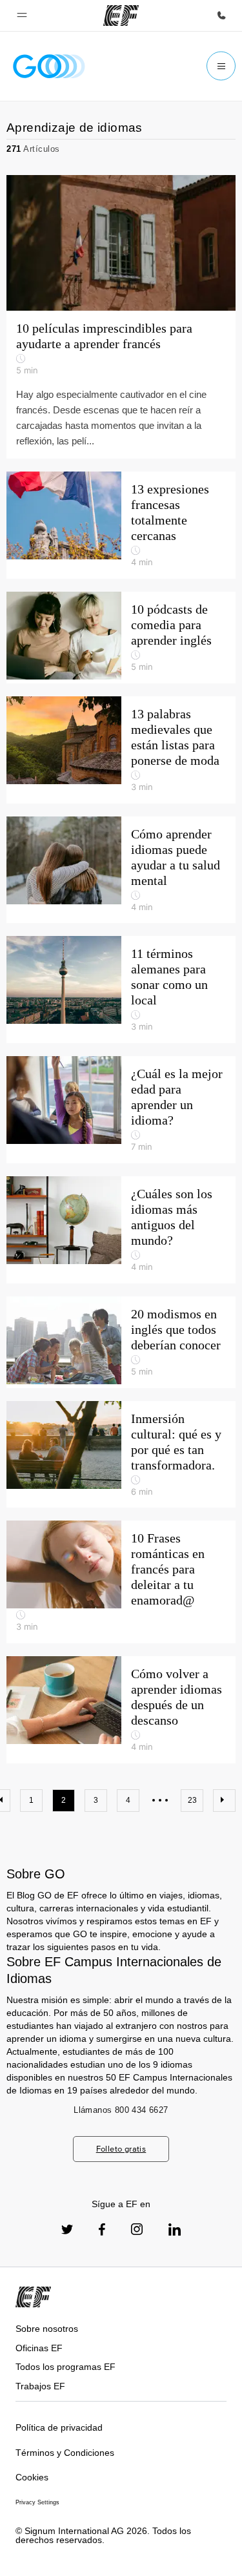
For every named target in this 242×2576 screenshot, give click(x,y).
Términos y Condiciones (65, 2453)
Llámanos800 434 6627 (121, 2110)
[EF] (121, 16)
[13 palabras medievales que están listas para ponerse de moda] (121, 750)
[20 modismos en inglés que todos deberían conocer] (121, 1342)
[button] (22, 16)
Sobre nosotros (47, 2329)
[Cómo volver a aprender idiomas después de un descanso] (121, 1710)
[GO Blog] (49, 66)
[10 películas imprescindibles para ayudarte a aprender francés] (121, 317)
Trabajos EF (40, 2386)
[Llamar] (221, 16)
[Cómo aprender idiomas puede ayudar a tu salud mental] (121, 870)
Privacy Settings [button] (37, 2502)
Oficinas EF (39, 2348)
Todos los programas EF (66, 2367)
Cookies (32, 2477)
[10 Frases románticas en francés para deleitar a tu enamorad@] (121, 1582)
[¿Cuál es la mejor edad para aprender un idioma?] (121, 1110)
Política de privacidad (59, 2427)
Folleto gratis (121, 2149)
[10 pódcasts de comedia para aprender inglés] (121, 638)
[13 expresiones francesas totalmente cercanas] (121, 525)
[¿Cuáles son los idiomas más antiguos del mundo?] (121, 1230)
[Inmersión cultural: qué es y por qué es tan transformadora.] (121, 1455)
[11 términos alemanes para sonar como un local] (121, 990)
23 (192, 1800)
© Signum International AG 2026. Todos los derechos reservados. (103, 2536)
